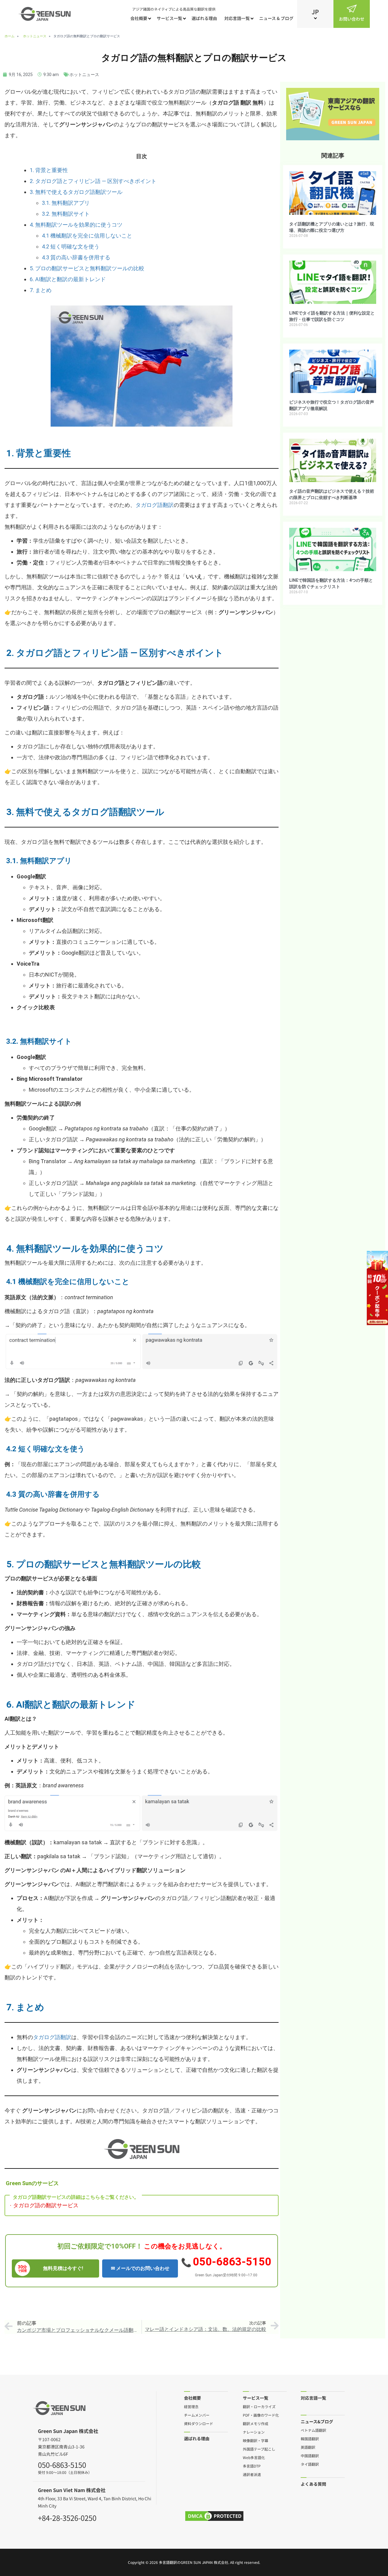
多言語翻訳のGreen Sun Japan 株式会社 (194, 2562)
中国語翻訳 (310, 2455)
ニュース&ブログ (317, 2421)
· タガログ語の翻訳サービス (44, 2205)
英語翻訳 (308, 2447)
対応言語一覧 (237, 18)
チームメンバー (197, 2415)
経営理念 (191, 2406)
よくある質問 (313, 2484)
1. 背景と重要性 (49, 170)
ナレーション (254, 2432)
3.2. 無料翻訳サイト (66, 214)
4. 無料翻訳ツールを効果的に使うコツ (76, 225)
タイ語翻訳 (310, 2464)
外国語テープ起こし (259, 2449)
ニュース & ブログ (276, 18)
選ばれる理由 (204, 18)
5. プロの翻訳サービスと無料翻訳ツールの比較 (87, 268)
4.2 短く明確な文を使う (71, 246)
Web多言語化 (254, 2457)
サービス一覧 (169, 18)
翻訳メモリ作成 (256, 2423)
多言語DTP (252, 2466)
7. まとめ (41, 290)
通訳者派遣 (252, 2474)
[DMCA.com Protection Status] (214, 2516)
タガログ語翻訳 (155, 505)
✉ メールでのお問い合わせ (140, 2268)
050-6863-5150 (232, 2262)
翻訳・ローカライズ (259, 2406)
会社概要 (139, 18)
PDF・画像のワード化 (261, 2415)
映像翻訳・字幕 (256, 2440)
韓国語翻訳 (310, 2438)
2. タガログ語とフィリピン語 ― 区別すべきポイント (93, 181)
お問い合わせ (352, 19)
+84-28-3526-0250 (67, 2517)
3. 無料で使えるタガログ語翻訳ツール (76, 192)
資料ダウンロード (199, 2423)
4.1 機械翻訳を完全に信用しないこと (87, 236)
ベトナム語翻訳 (313, 2430)
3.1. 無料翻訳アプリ (66, 203)
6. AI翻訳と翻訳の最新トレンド (68, 279)
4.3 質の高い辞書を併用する (76, 257)
